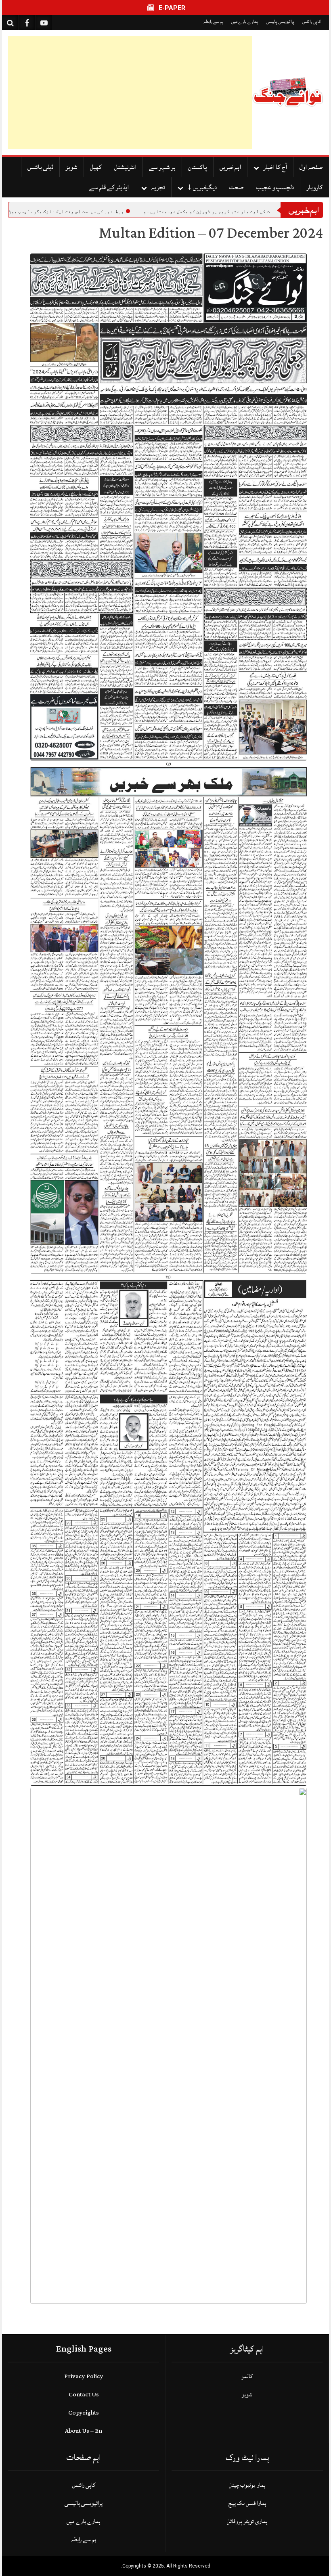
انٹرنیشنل (125, 167)
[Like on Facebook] (27, 22)
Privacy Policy (84, 2376)
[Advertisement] (130, 92)
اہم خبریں (230, 167)
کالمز (247, 2376)
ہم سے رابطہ (213, 22)
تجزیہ (158, 187)
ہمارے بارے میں (245, 22)
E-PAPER (171, 8)
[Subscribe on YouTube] (44, 22)
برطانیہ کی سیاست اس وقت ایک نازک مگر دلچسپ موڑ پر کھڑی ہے (183, 212)
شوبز (72, 167)
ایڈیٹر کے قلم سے (109, 187)
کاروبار (315, 187)
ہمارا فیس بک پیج (247, 2503)
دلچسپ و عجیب (275, 187)
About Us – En (84, 2431)
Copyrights (84, 2413)
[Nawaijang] (288, 93)
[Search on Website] (10, 22)
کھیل (96, 167)
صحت (237, 187)
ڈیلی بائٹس (40, 167)
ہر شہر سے (162, 167)
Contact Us (84, 2395)
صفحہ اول (311, 167)
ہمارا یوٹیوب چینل (247, 2485)
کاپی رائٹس (312, 22)
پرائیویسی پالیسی (280, 22)
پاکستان (198, 167)
